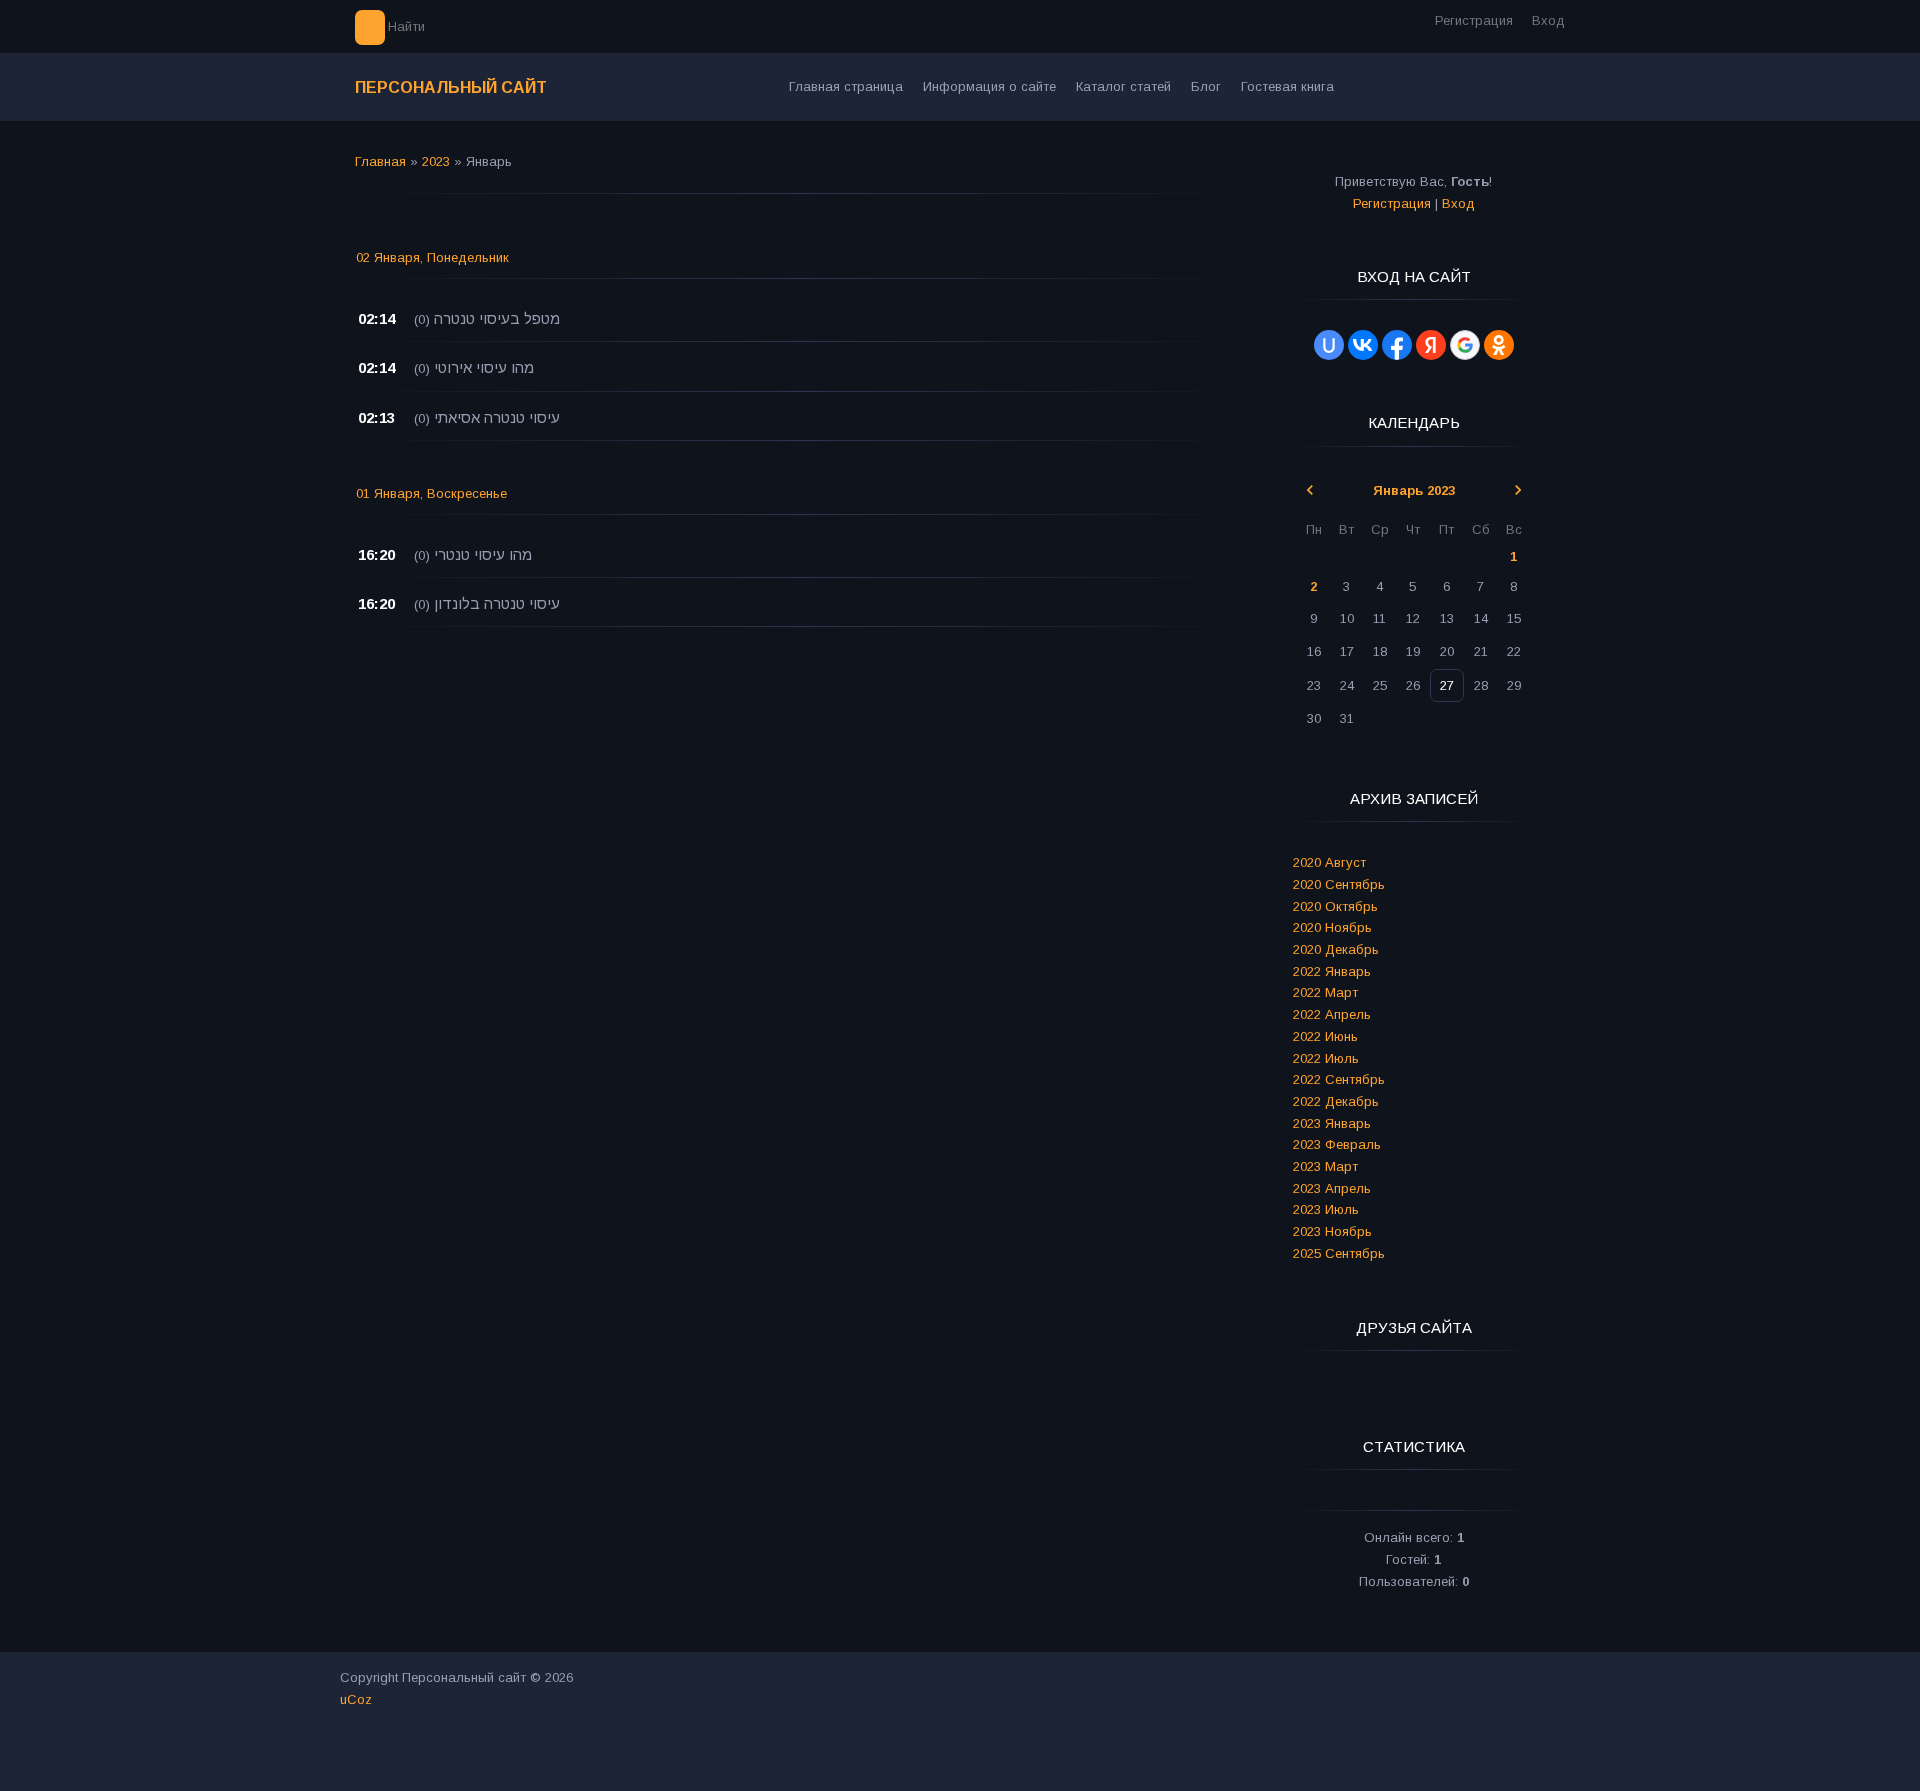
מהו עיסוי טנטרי (483, 554)
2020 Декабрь (1336, 949)
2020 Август (1329, 862)
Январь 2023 (1414, 490)
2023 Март (1325, 1166)
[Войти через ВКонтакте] (1363, 345)
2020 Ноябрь (1332, 927)
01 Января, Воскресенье (431, 493)
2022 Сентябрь (1339, 1079)
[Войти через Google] (1465, 345)
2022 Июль (1326, 1058)
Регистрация (1474, 20)
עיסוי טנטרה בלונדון (497, 603)
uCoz (356, 1699)
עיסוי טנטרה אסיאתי (497, 417)
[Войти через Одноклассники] (1499, 345)
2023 (436, 161)
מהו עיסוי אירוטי (484, 367)
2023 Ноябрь (1332, 1231)
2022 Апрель (1332, 1014)
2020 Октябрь (1335, 906)
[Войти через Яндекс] (1431, 345)
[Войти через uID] (1329, 345)
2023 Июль (1326, 1209)
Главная (380, 161)
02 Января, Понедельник (432, 257)
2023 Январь (1332, 1123)
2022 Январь (1332, 971)
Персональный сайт (451, 87)
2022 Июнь (1325, 1036)
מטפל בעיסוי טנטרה (497, 318)
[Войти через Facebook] (1397, 345)
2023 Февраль (1337, 1144)
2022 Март (1325, 992)
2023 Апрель (1332, 1188)
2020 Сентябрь (1339, 884)
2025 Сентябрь (1339, 1253)
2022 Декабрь (1336, 1101)
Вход (1548, 20)
